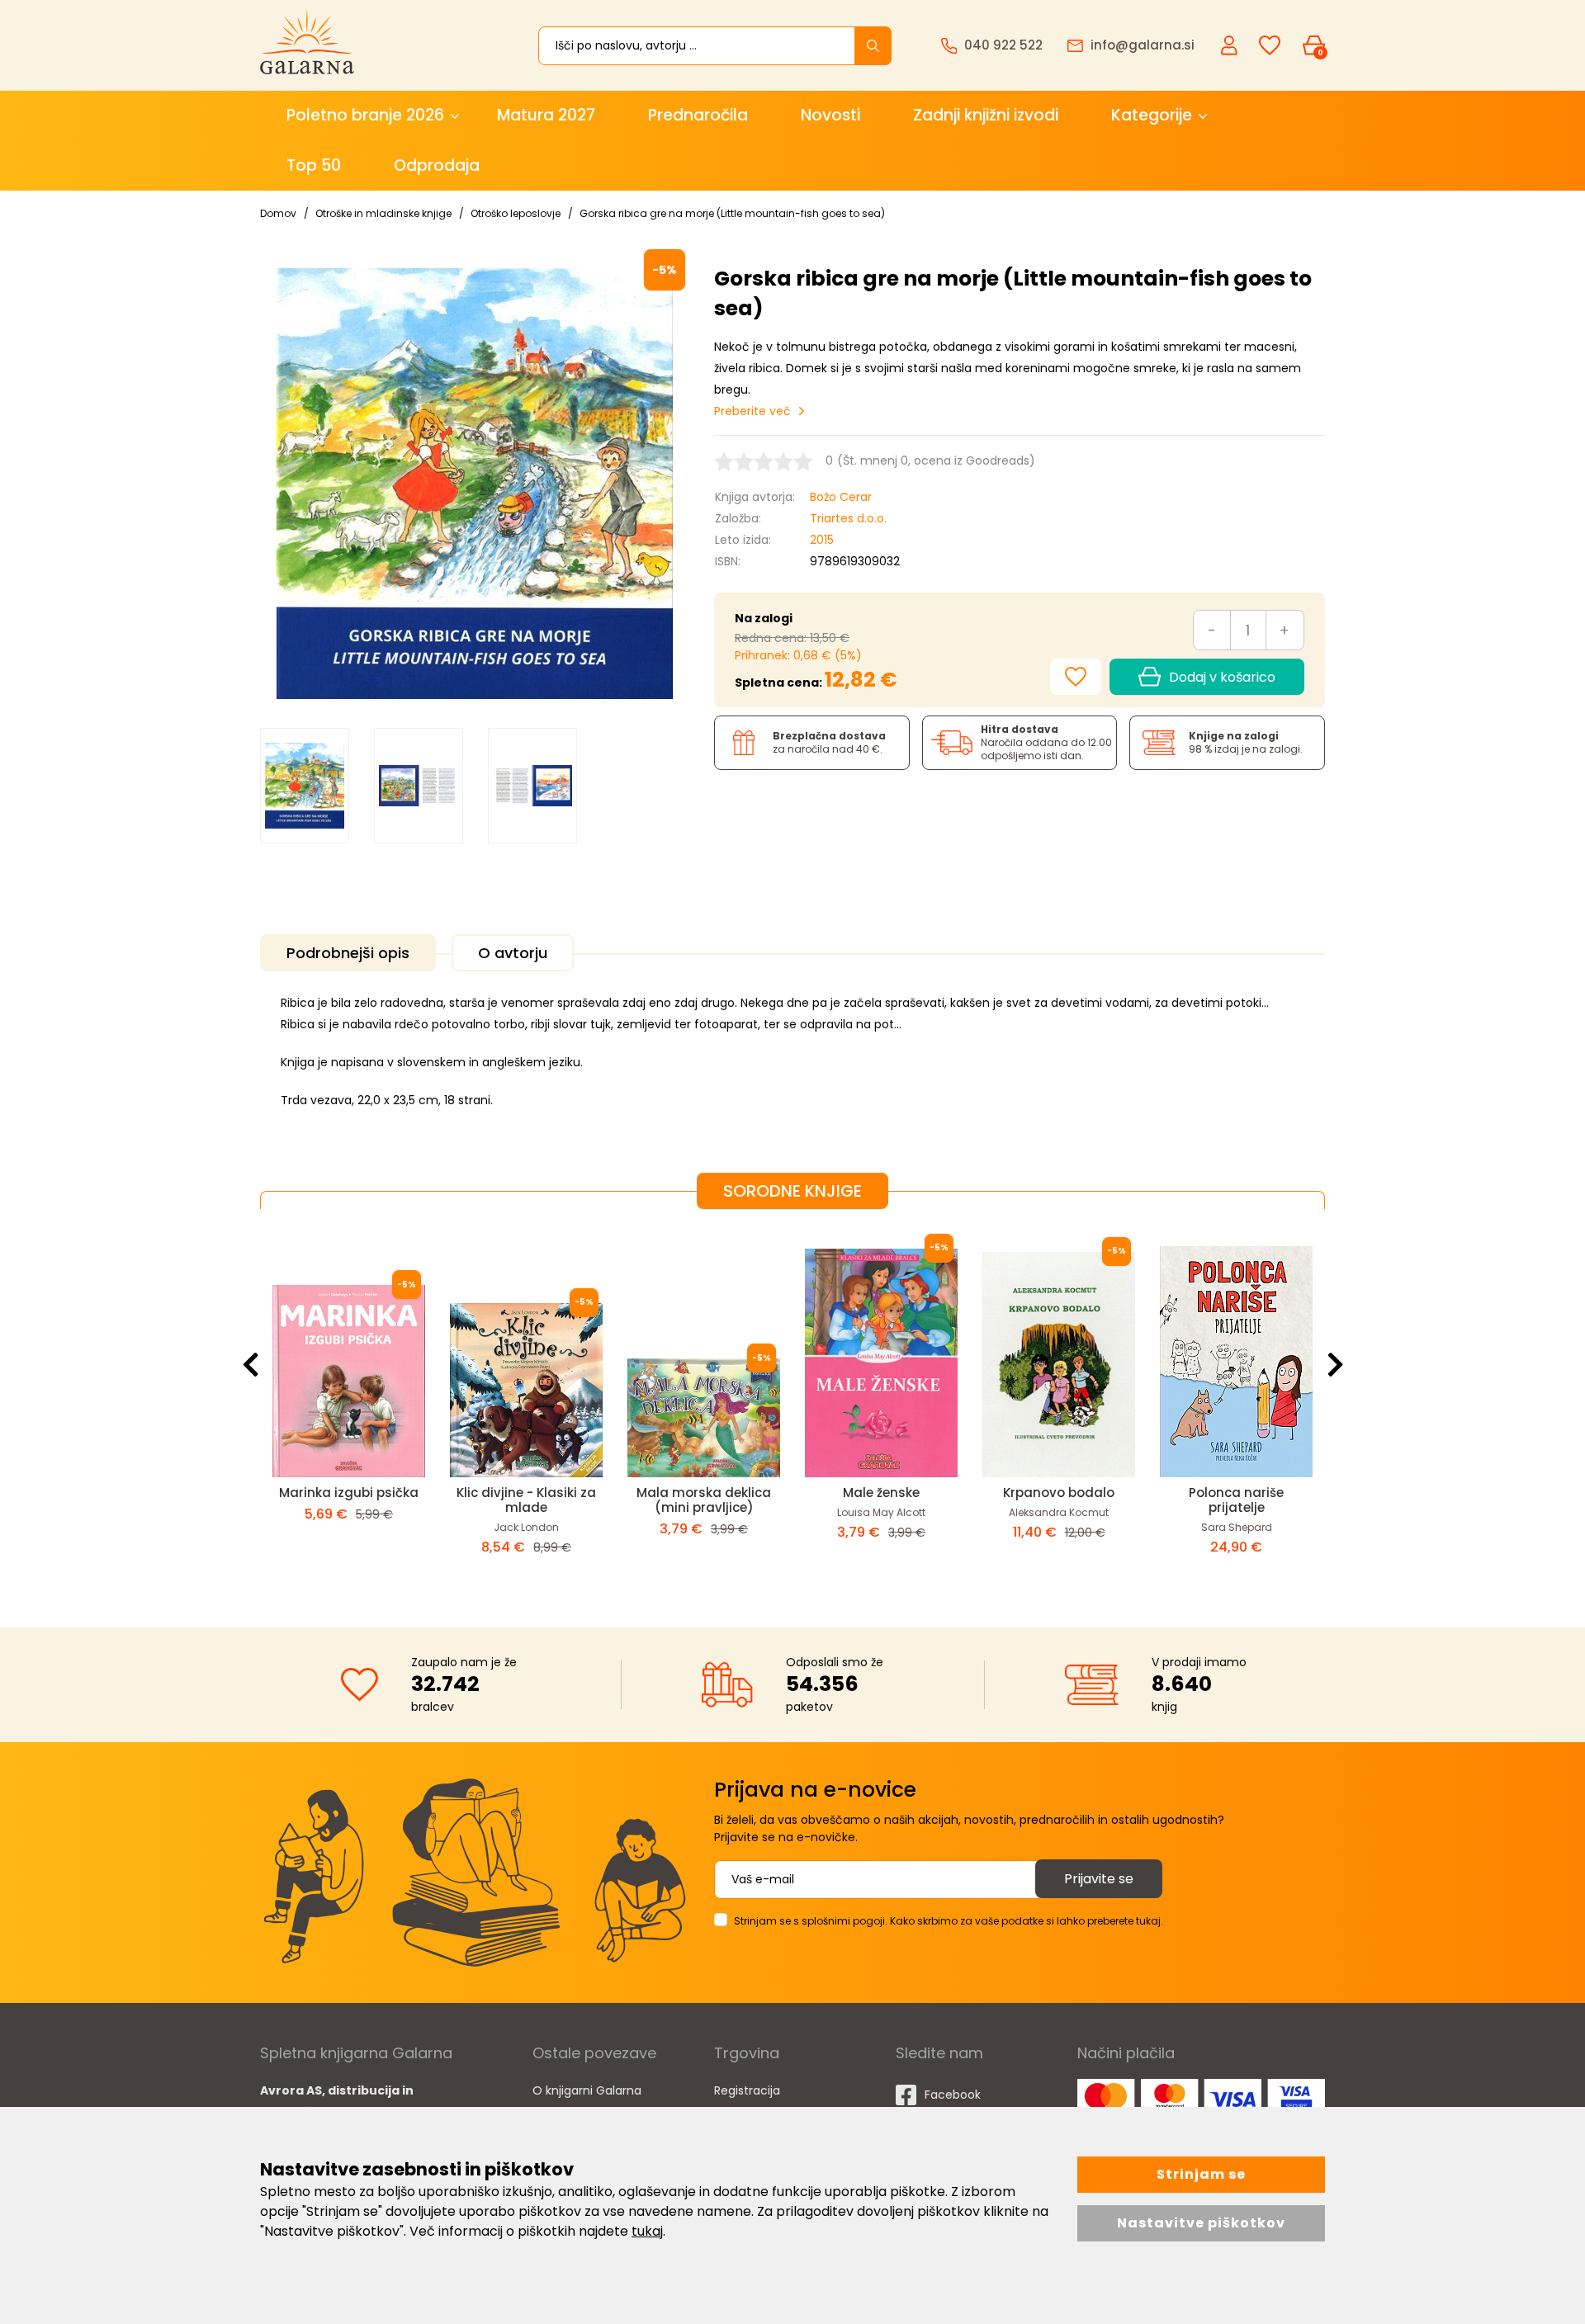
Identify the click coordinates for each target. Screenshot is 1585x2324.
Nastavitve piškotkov (1201, 2223)
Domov (278, 213)
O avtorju (513, 953)
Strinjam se (1201, 2174)
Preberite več (752, 411)
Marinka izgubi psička (349, 1493)
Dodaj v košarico (1222, 677)
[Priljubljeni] (1270, 46)
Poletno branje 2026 (365, 115)
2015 (822, 540)
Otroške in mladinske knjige (383, 213)
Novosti (830, 115)
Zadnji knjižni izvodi (986, 115)
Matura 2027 (546, 115)
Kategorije (1152, 115)
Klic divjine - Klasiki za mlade (526, 1500)
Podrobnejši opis (348, 953)
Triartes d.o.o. (848, 518)
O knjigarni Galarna (587, 2090)
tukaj (647, 2231)
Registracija (747, 2090)
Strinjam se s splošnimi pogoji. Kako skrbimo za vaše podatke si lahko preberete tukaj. (949, 1921)
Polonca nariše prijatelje (1236, 1500)
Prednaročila (698, 115)
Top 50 (314, 165)
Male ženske (881, 1493)
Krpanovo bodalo (1059, 1493)
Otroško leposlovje (516, 213)
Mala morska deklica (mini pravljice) (704, 1500)
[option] (305, 786)
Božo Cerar (841, 497)
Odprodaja (437, 165)
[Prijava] (1231, 45)
